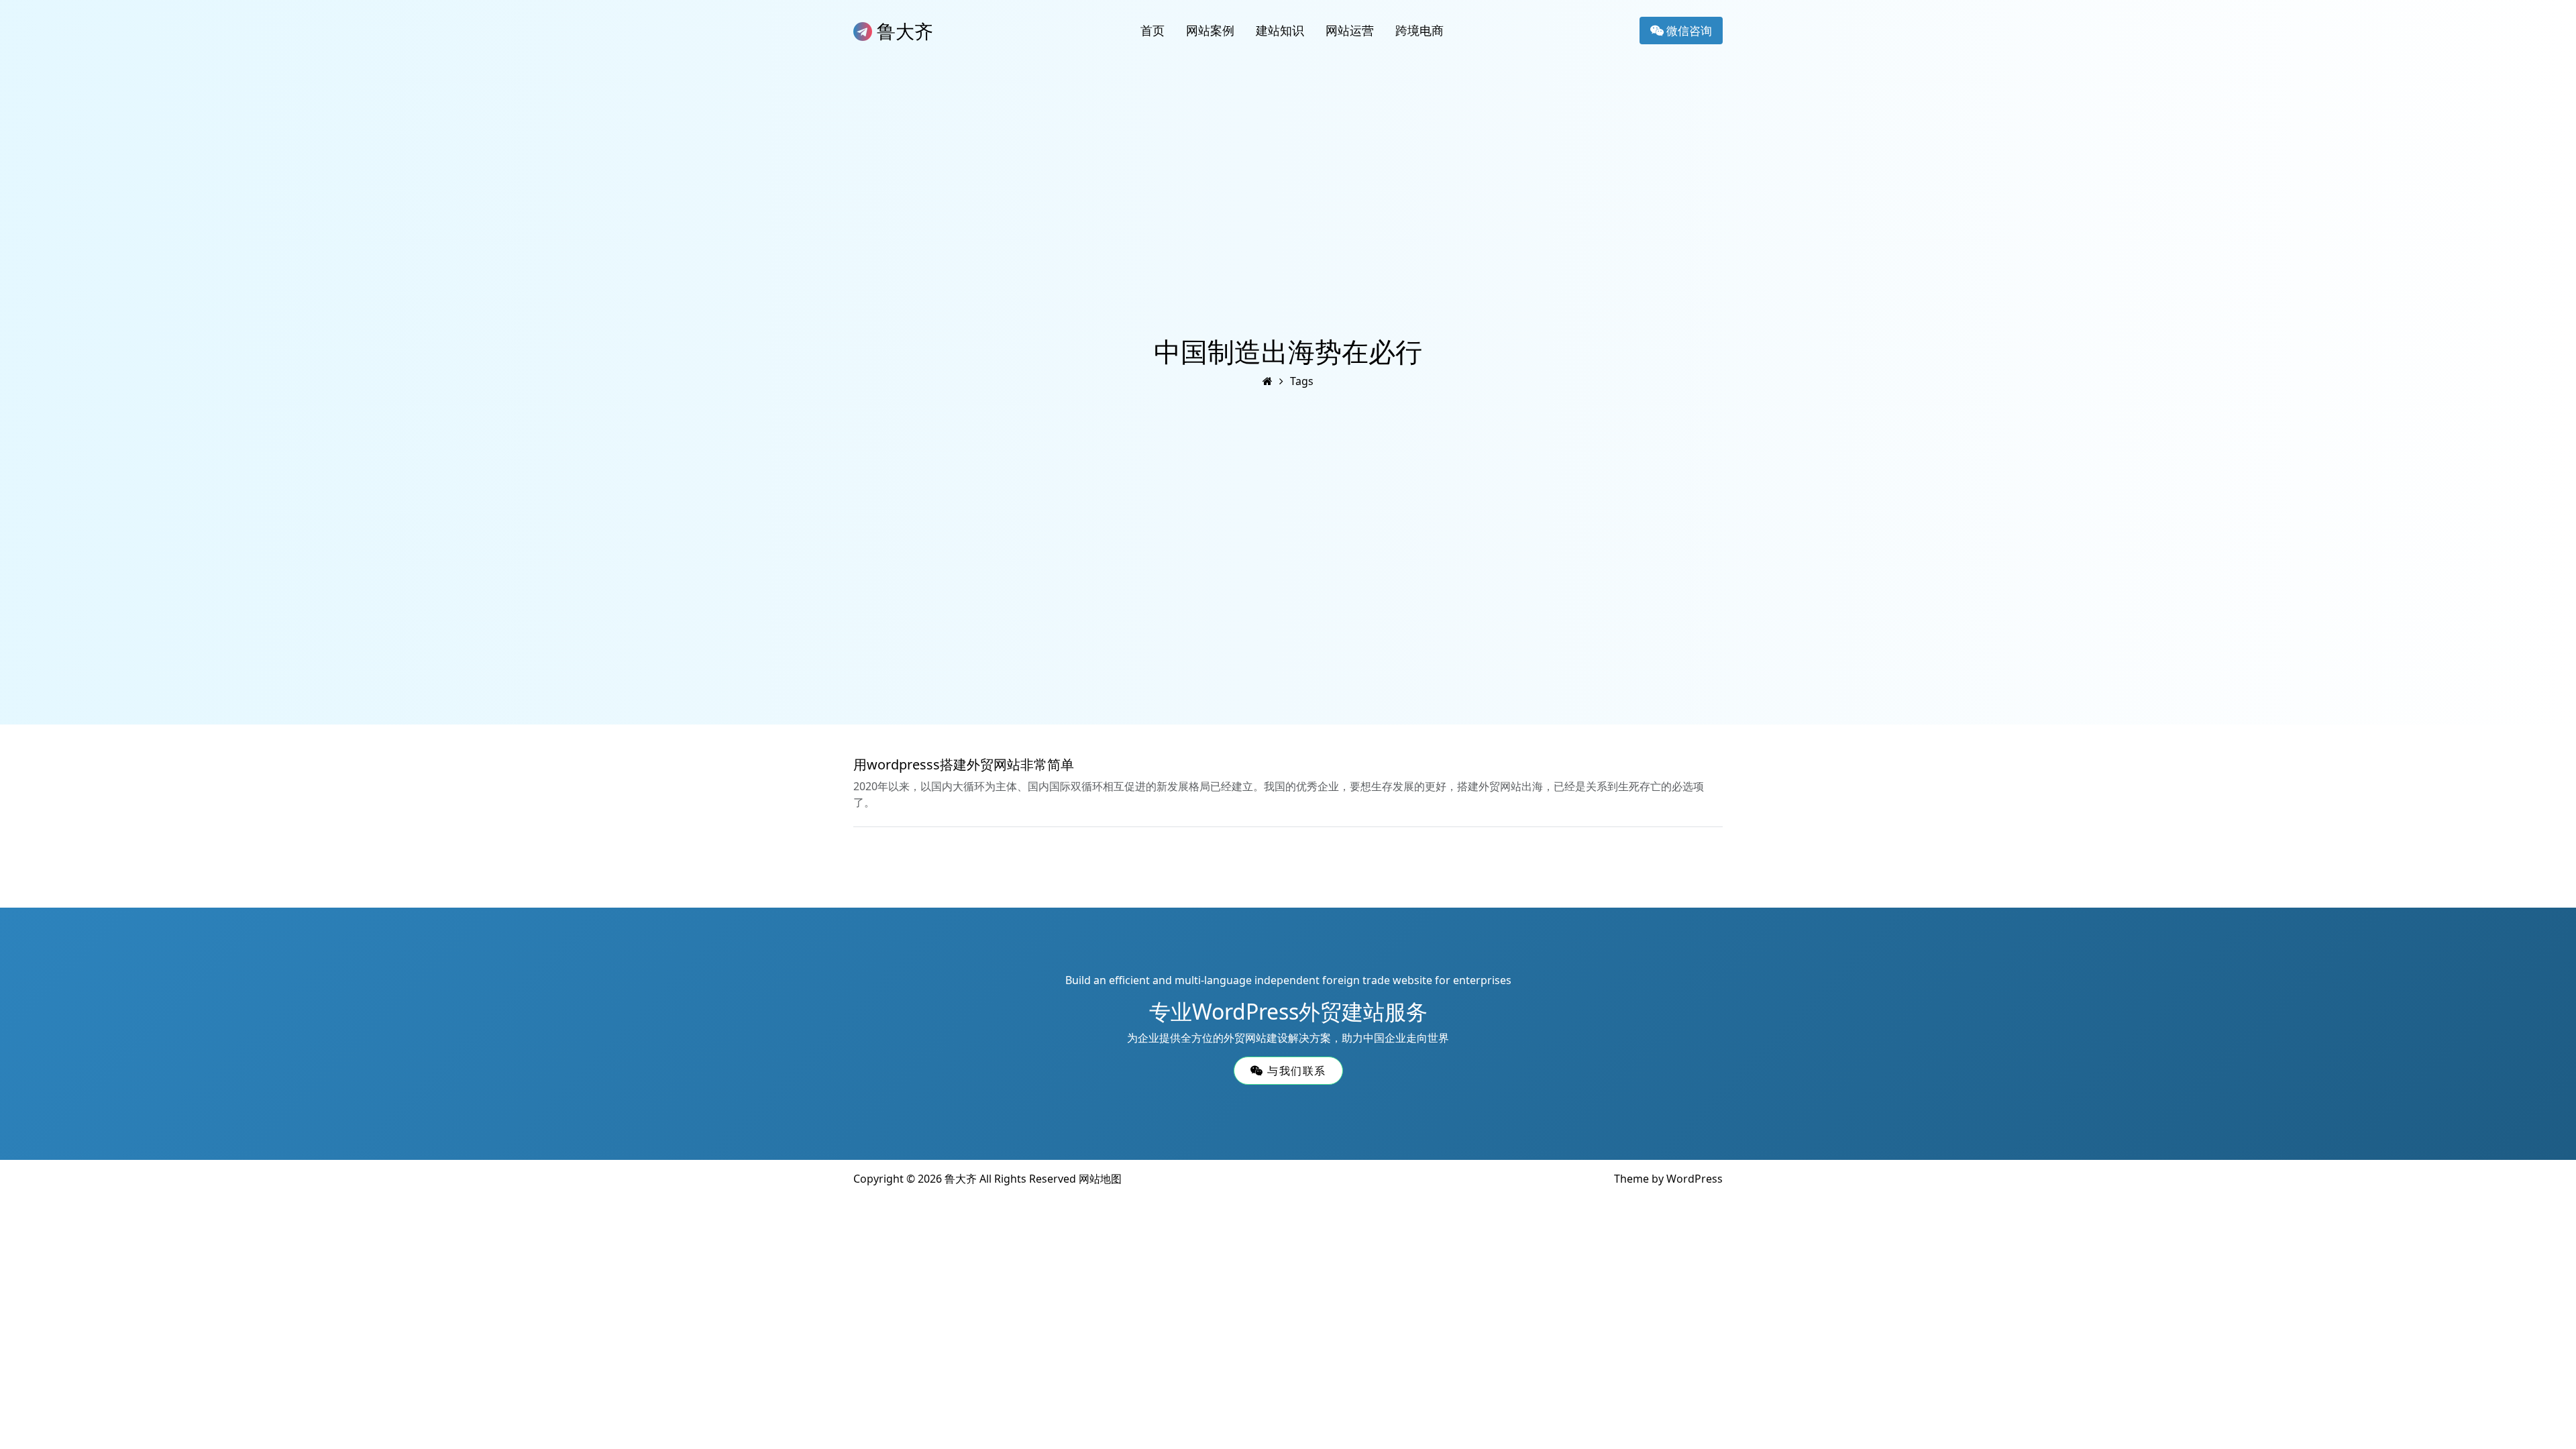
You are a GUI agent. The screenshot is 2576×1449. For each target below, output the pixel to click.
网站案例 (1210, 30)
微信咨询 (1688, 31)
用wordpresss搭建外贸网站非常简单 (964, 764)
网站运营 (1350, 30)
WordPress (1695, 1179)
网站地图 (1100, 1179)
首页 (1152, 30)
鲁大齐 (903, 31)
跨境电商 (1419, 30)
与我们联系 (1294, 1071)
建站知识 (1280, 30)
